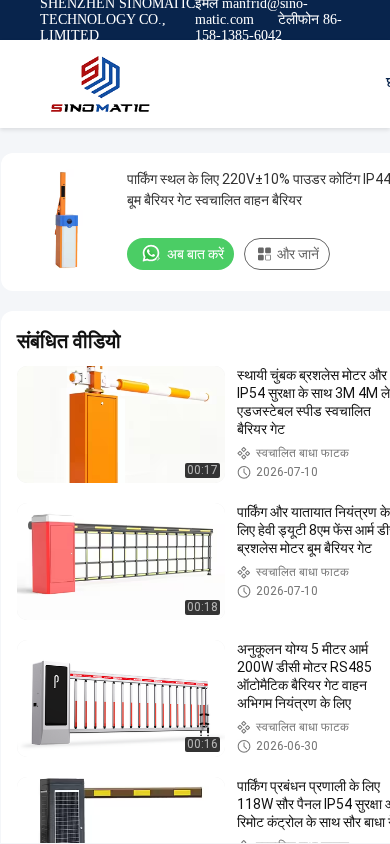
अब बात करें (195, 254)
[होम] (100, 84)
